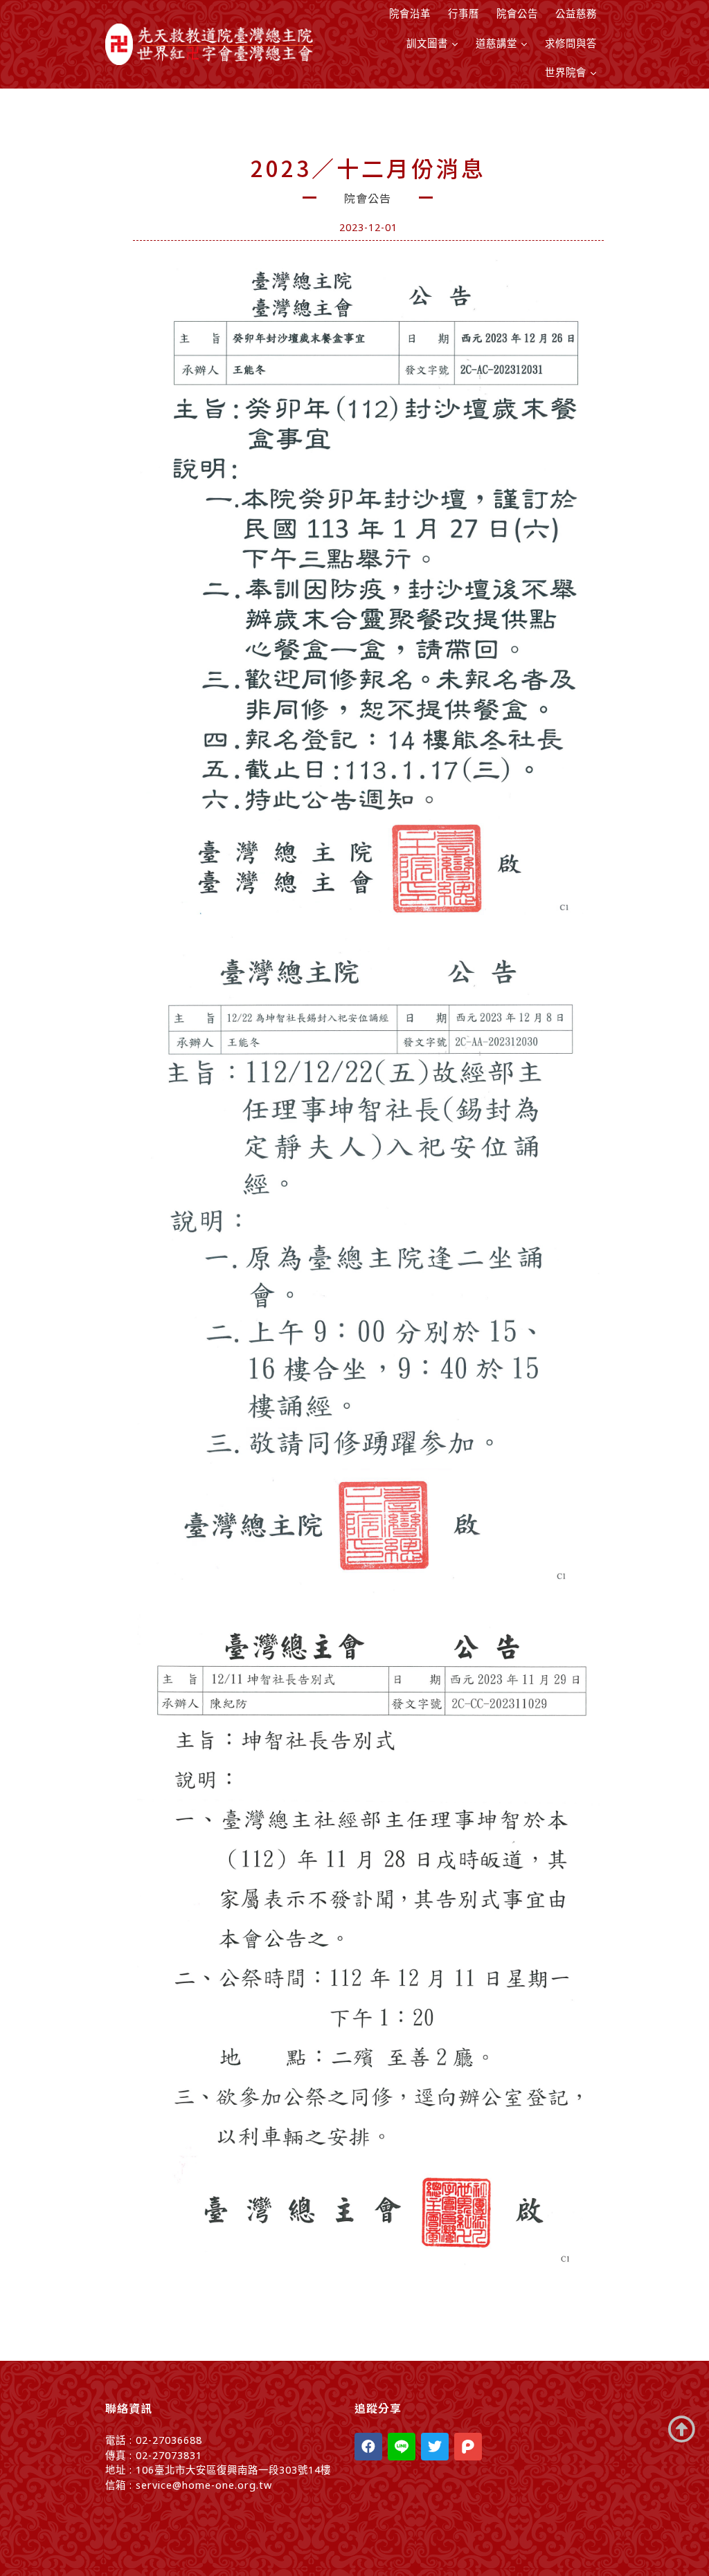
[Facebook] (368, 2447)
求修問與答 (571, 43)
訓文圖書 (427, 43)
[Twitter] (435, 2447)
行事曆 (464, 13)
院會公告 (517, 13)
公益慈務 (576, 13)
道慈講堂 (496, 43)
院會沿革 (410, 13)
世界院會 (566, 72)
